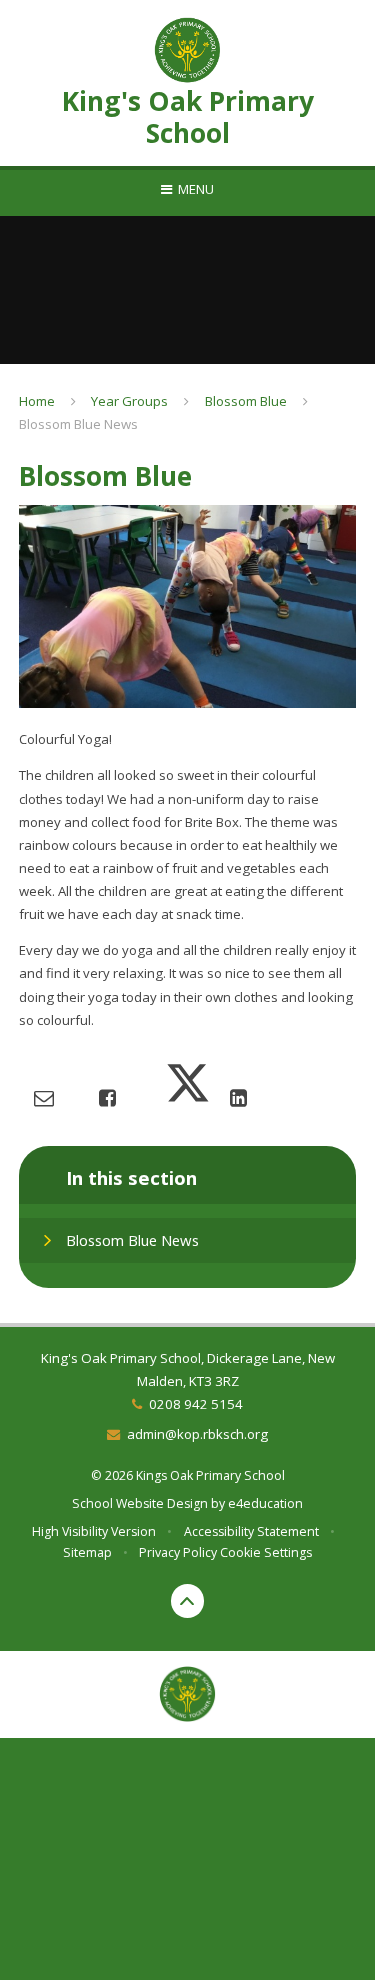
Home (37, 401)
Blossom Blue (246, 401)
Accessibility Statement (251, 1531)
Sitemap (87, 1552)
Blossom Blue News (78, 424)
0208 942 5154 (196, 1404)
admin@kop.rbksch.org (197, 1434)
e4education (265, 1503)
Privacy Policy (178, 1552)
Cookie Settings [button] (266, 1552)
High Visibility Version (94, 1531)
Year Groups (129, 401)
